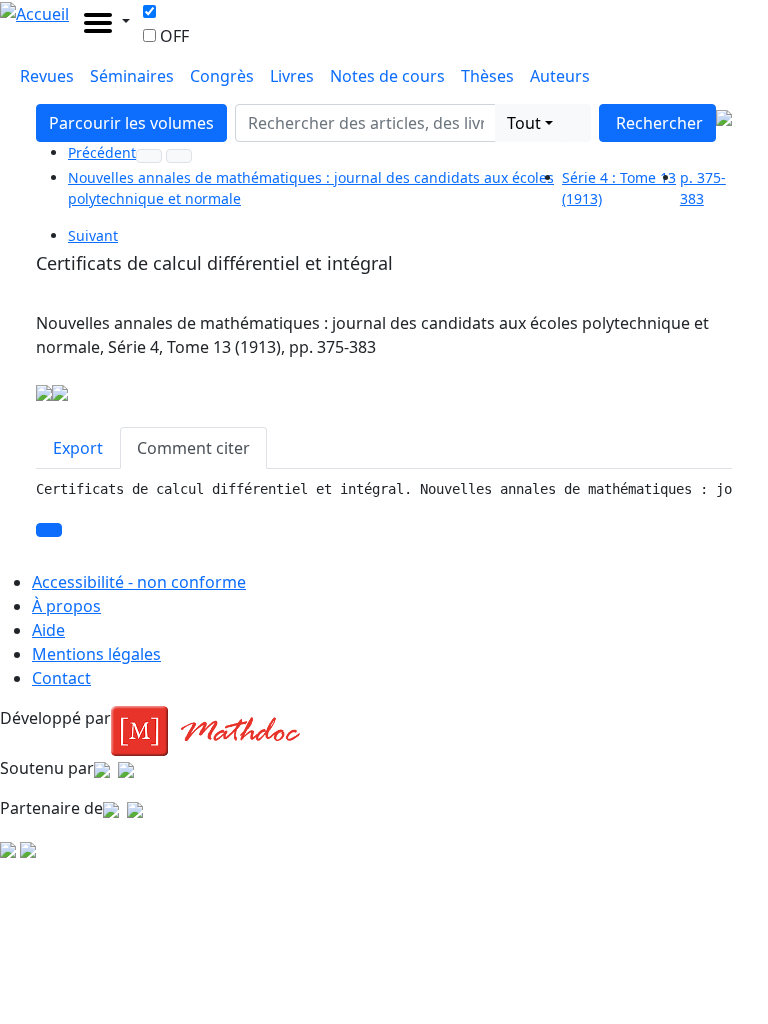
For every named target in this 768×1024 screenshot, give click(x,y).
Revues (47, 76)
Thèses (487, 76)
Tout (524, 123)
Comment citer (193, 448)
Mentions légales (96, 654)
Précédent (102, 152)
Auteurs (560, 76)
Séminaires (132, 76)
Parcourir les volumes (131, 123)
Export (78, 448)
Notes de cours (387, 76)
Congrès (222, 76)
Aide (48, 630)
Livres (292, 76)
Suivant (93, 235)
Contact (61, 678)
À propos (66, 606)
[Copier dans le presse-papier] (49, 530)
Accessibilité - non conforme (139, 582)
